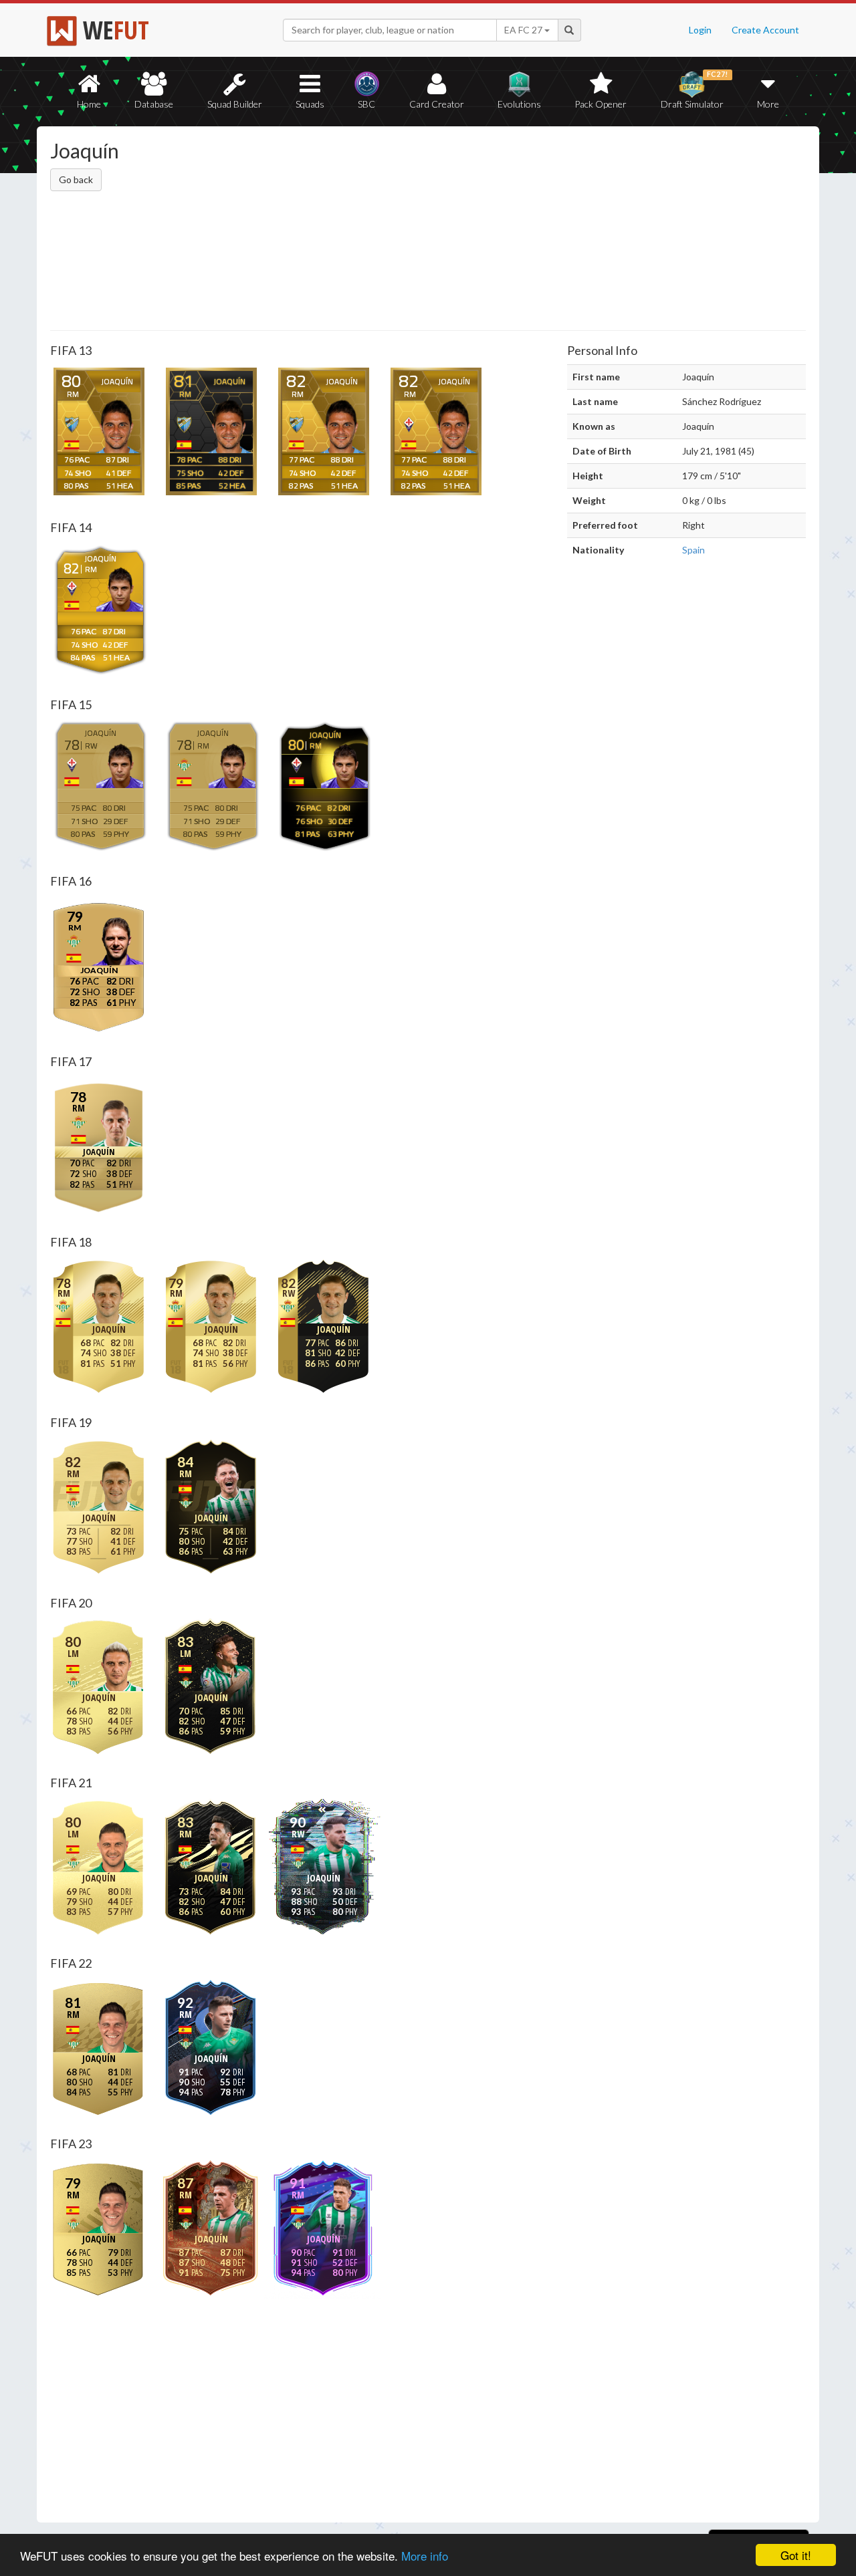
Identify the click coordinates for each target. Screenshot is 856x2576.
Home (89, 104)
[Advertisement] (557, 231)
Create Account (765, 30)
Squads (310, 104)
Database (154, 104)
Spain (693, 550)
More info (425, 2556)
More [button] (768, 104)
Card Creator (437, 104)
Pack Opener (601, 104)
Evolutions (519, 104)
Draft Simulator (694, 90)
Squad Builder (235, 104)
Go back (76, 179)
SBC (366, 104)
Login (700, 30)
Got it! (796, 2555)
